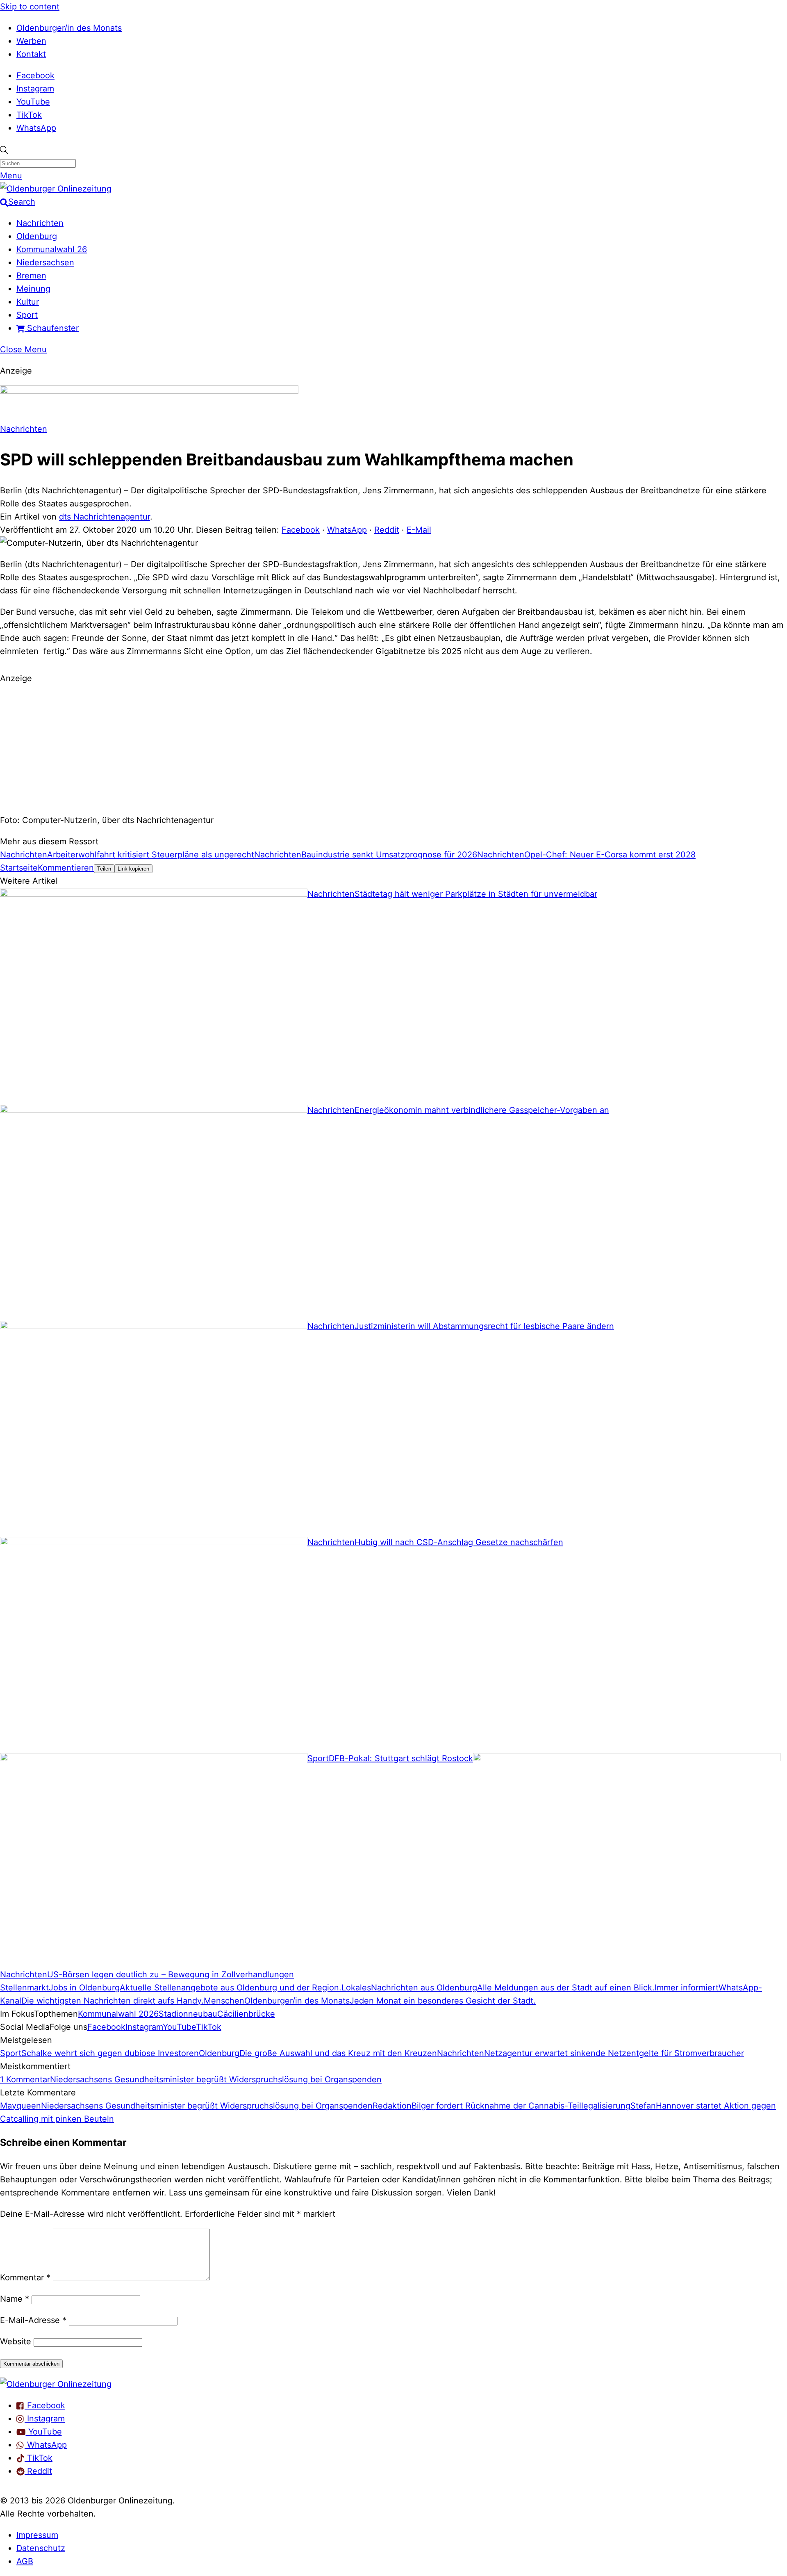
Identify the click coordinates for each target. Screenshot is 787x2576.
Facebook (35, 75)
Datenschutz (41, 2548)
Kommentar (25, 2277)
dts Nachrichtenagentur (105, 517)
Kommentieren (66, 868)
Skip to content (30, 7)
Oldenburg (37, 236)
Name (15, 2299)
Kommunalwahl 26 (52, 249)
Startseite (19, 868)
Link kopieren (133, 869)
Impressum (37, 2535)
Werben (31, 41)
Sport (27, 315)
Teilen (104, 869)
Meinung (33, 289)
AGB (25, 2561)
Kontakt (31, 54)
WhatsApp (36, 128)
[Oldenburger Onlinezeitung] (56, 2384)
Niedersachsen (45, 262)
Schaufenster (52, 328)
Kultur (28, 302)
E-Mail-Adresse (33, 2320)
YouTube (33, 102)
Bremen (31, 276)
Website (16, 2341)
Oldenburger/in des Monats (69, 28)
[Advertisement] (393, 748)
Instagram (35, 89)
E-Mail (419, 530)
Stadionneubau (188, 2014)
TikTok (29, 115)
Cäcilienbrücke (246, 2014)
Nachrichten (40, 223)
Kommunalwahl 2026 (118, 2014)
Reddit (387, 530)
